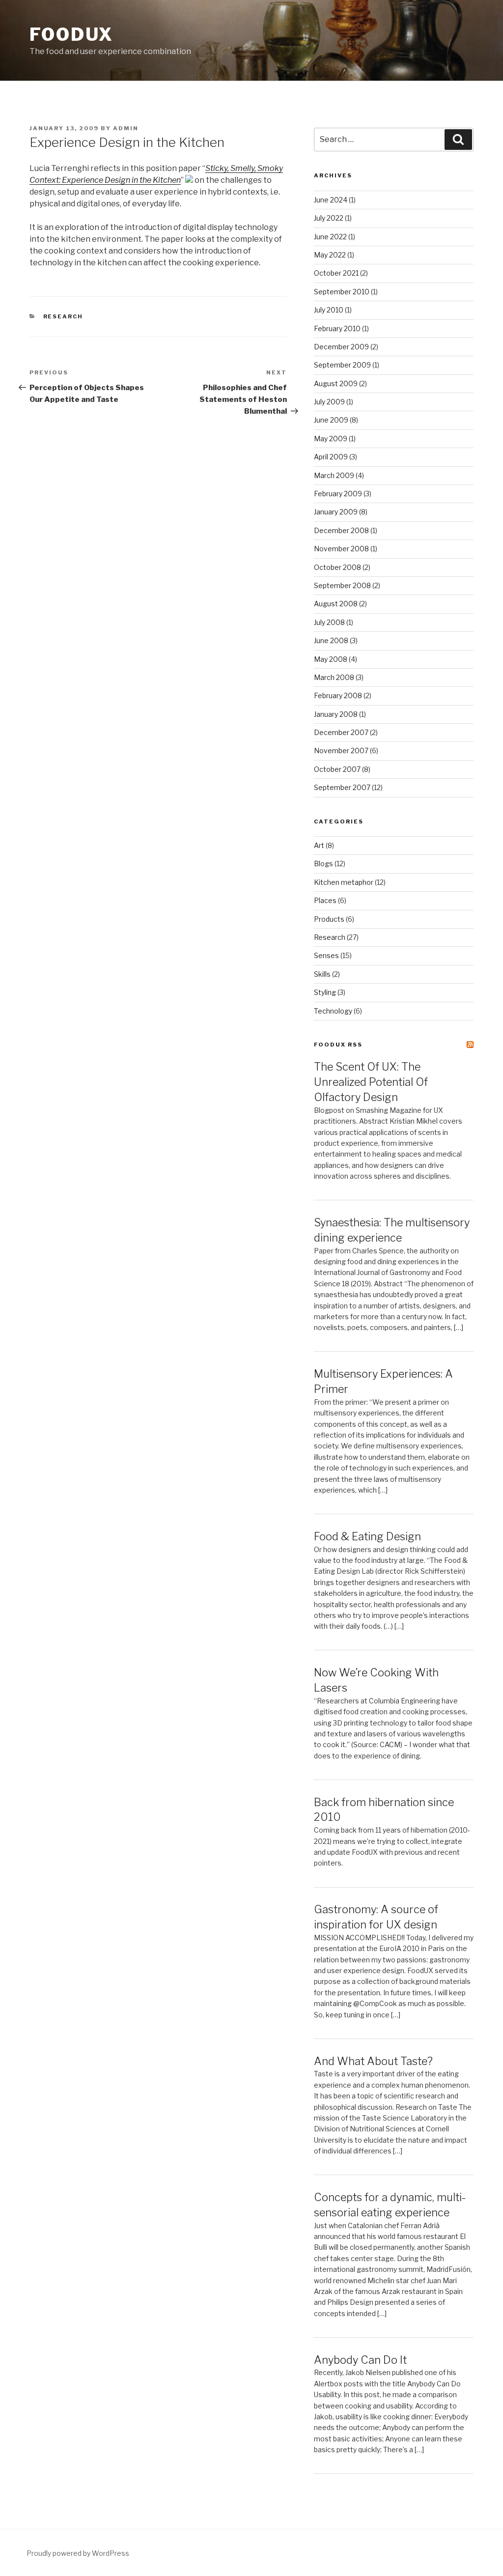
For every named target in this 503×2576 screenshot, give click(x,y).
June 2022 (330, 237)
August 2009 (336, 383)
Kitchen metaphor (344, 882)
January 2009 (336, 512)
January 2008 (336, 714)
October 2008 (337, 567)
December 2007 (341, 732)
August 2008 (336, 604)
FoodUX (71, 34)
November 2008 (341, 549)
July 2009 (329, 402)
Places (325, 900)
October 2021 (336, 273)
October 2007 (337, 769)
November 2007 (341, 750)
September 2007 (342, 787)
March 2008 (334, 677)
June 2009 (331, 420)
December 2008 (341, 530)
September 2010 (342, 292)
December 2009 (341, 347)
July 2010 (329, 310)
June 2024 (331, 200)
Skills (322, 974)
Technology (333, 1011)
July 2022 (329, 218)
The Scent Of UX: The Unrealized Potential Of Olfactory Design (371, 1082)
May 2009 (331, 439)
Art (319, 845)
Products (329, 919)
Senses (326, 955)
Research (63, 316)
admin (126, 128)
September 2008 (342, 585)
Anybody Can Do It (360, 2360)
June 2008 (331, 640)
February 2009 (338, 494)
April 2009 (331, 457)
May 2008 (331, 659)
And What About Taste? (373, 2061)
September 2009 (342, 365)
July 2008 (329, 622)
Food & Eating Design (367, 1536)
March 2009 (334, 475)
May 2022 (330, 255)
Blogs (323, 863)
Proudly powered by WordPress (78, 2553)
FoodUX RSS (338, 1045)
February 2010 (337, 328)
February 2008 (338, 695)
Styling (325, 992)
